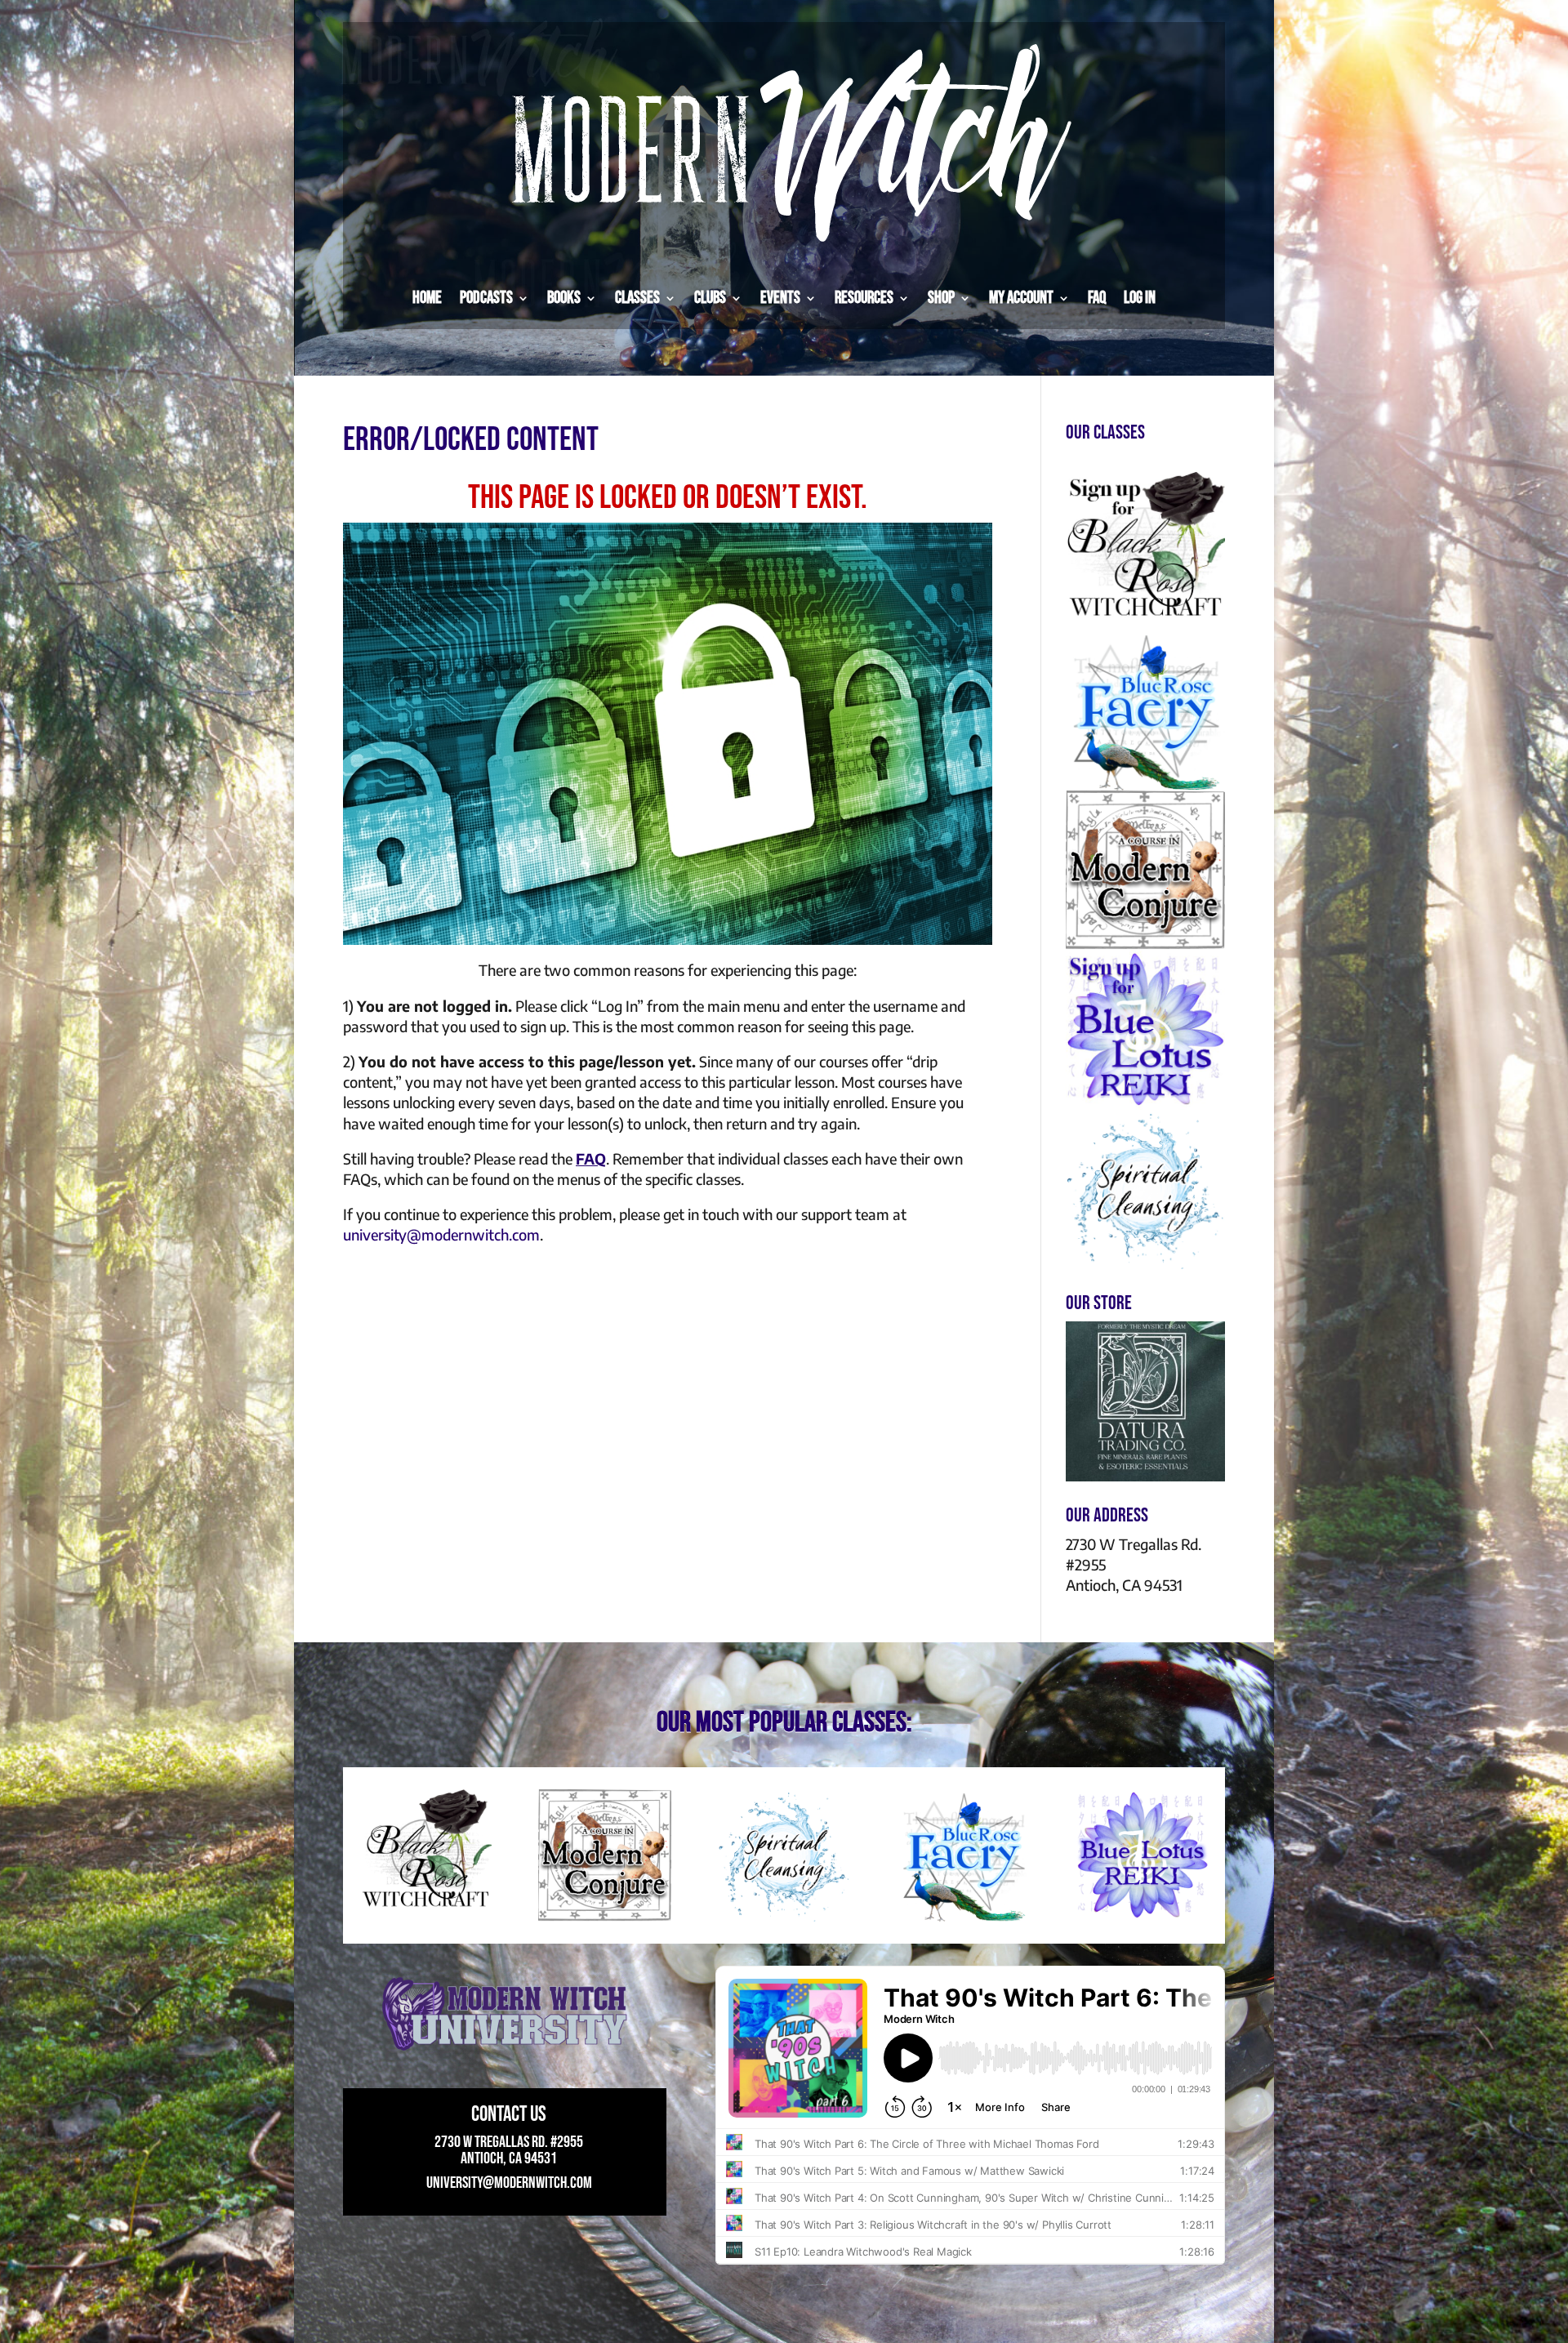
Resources (864, 298)
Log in (1140, 298)
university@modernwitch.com (441, 1234)
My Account (1021, 298)
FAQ (1097, 298)
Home (427, 298)
